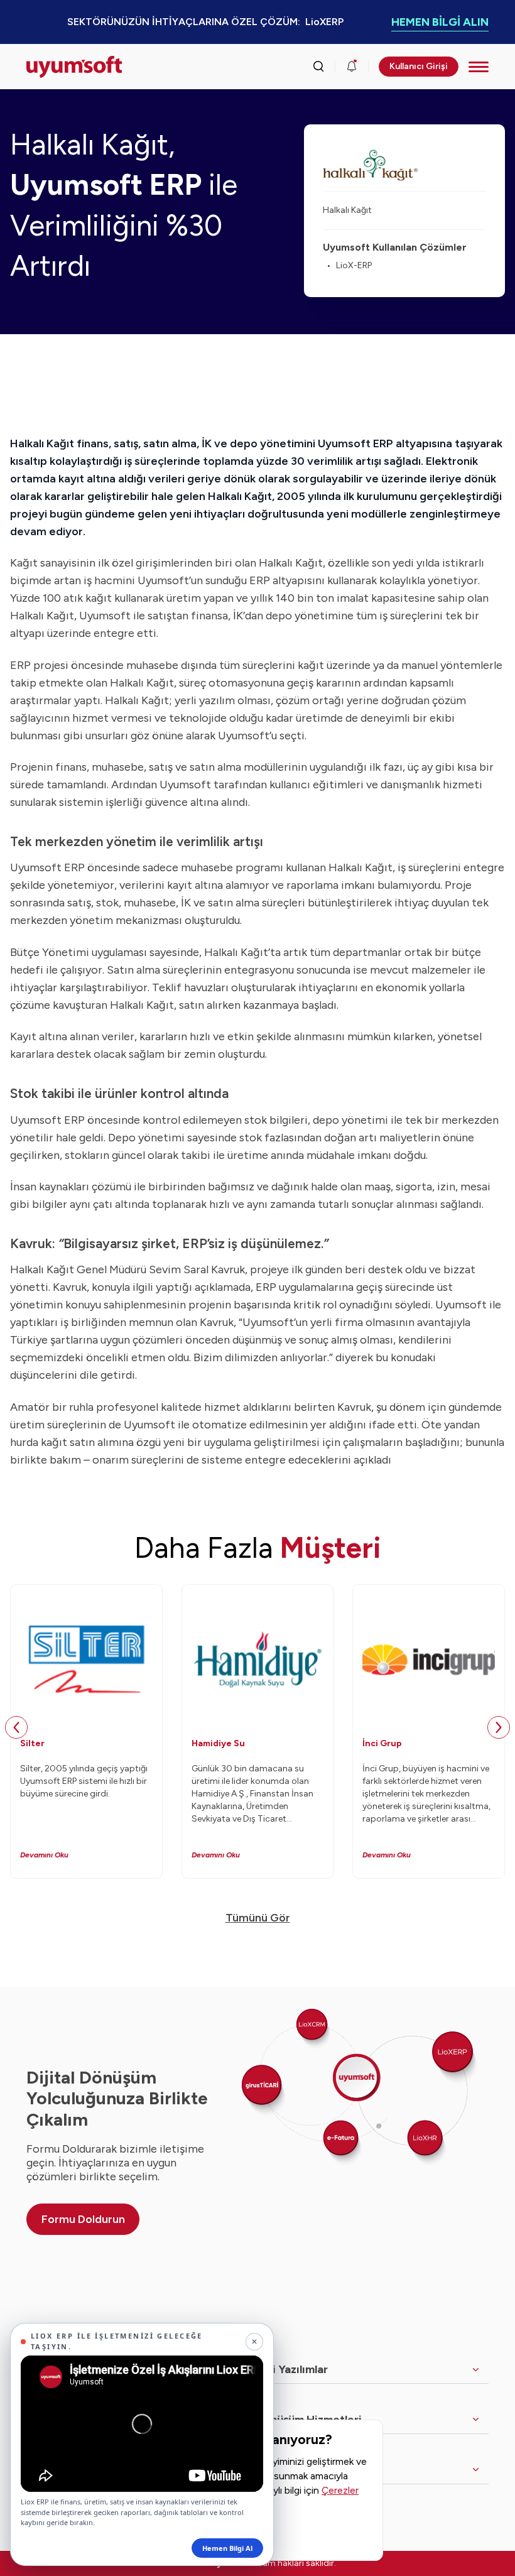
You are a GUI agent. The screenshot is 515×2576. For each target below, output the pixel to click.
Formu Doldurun (83, 2219)
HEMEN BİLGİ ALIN (440, 22)
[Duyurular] (352, 67)
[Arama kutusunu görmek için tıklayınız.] (318, 67)
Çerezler (340, 2490)
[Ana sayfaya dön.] (74, 67)
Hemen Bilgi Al (227, 2548)
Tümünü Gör (258, 1918)
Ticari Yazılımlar (286, 2369)
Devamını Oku (44, 1855)
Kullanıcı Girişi (419, 66)
